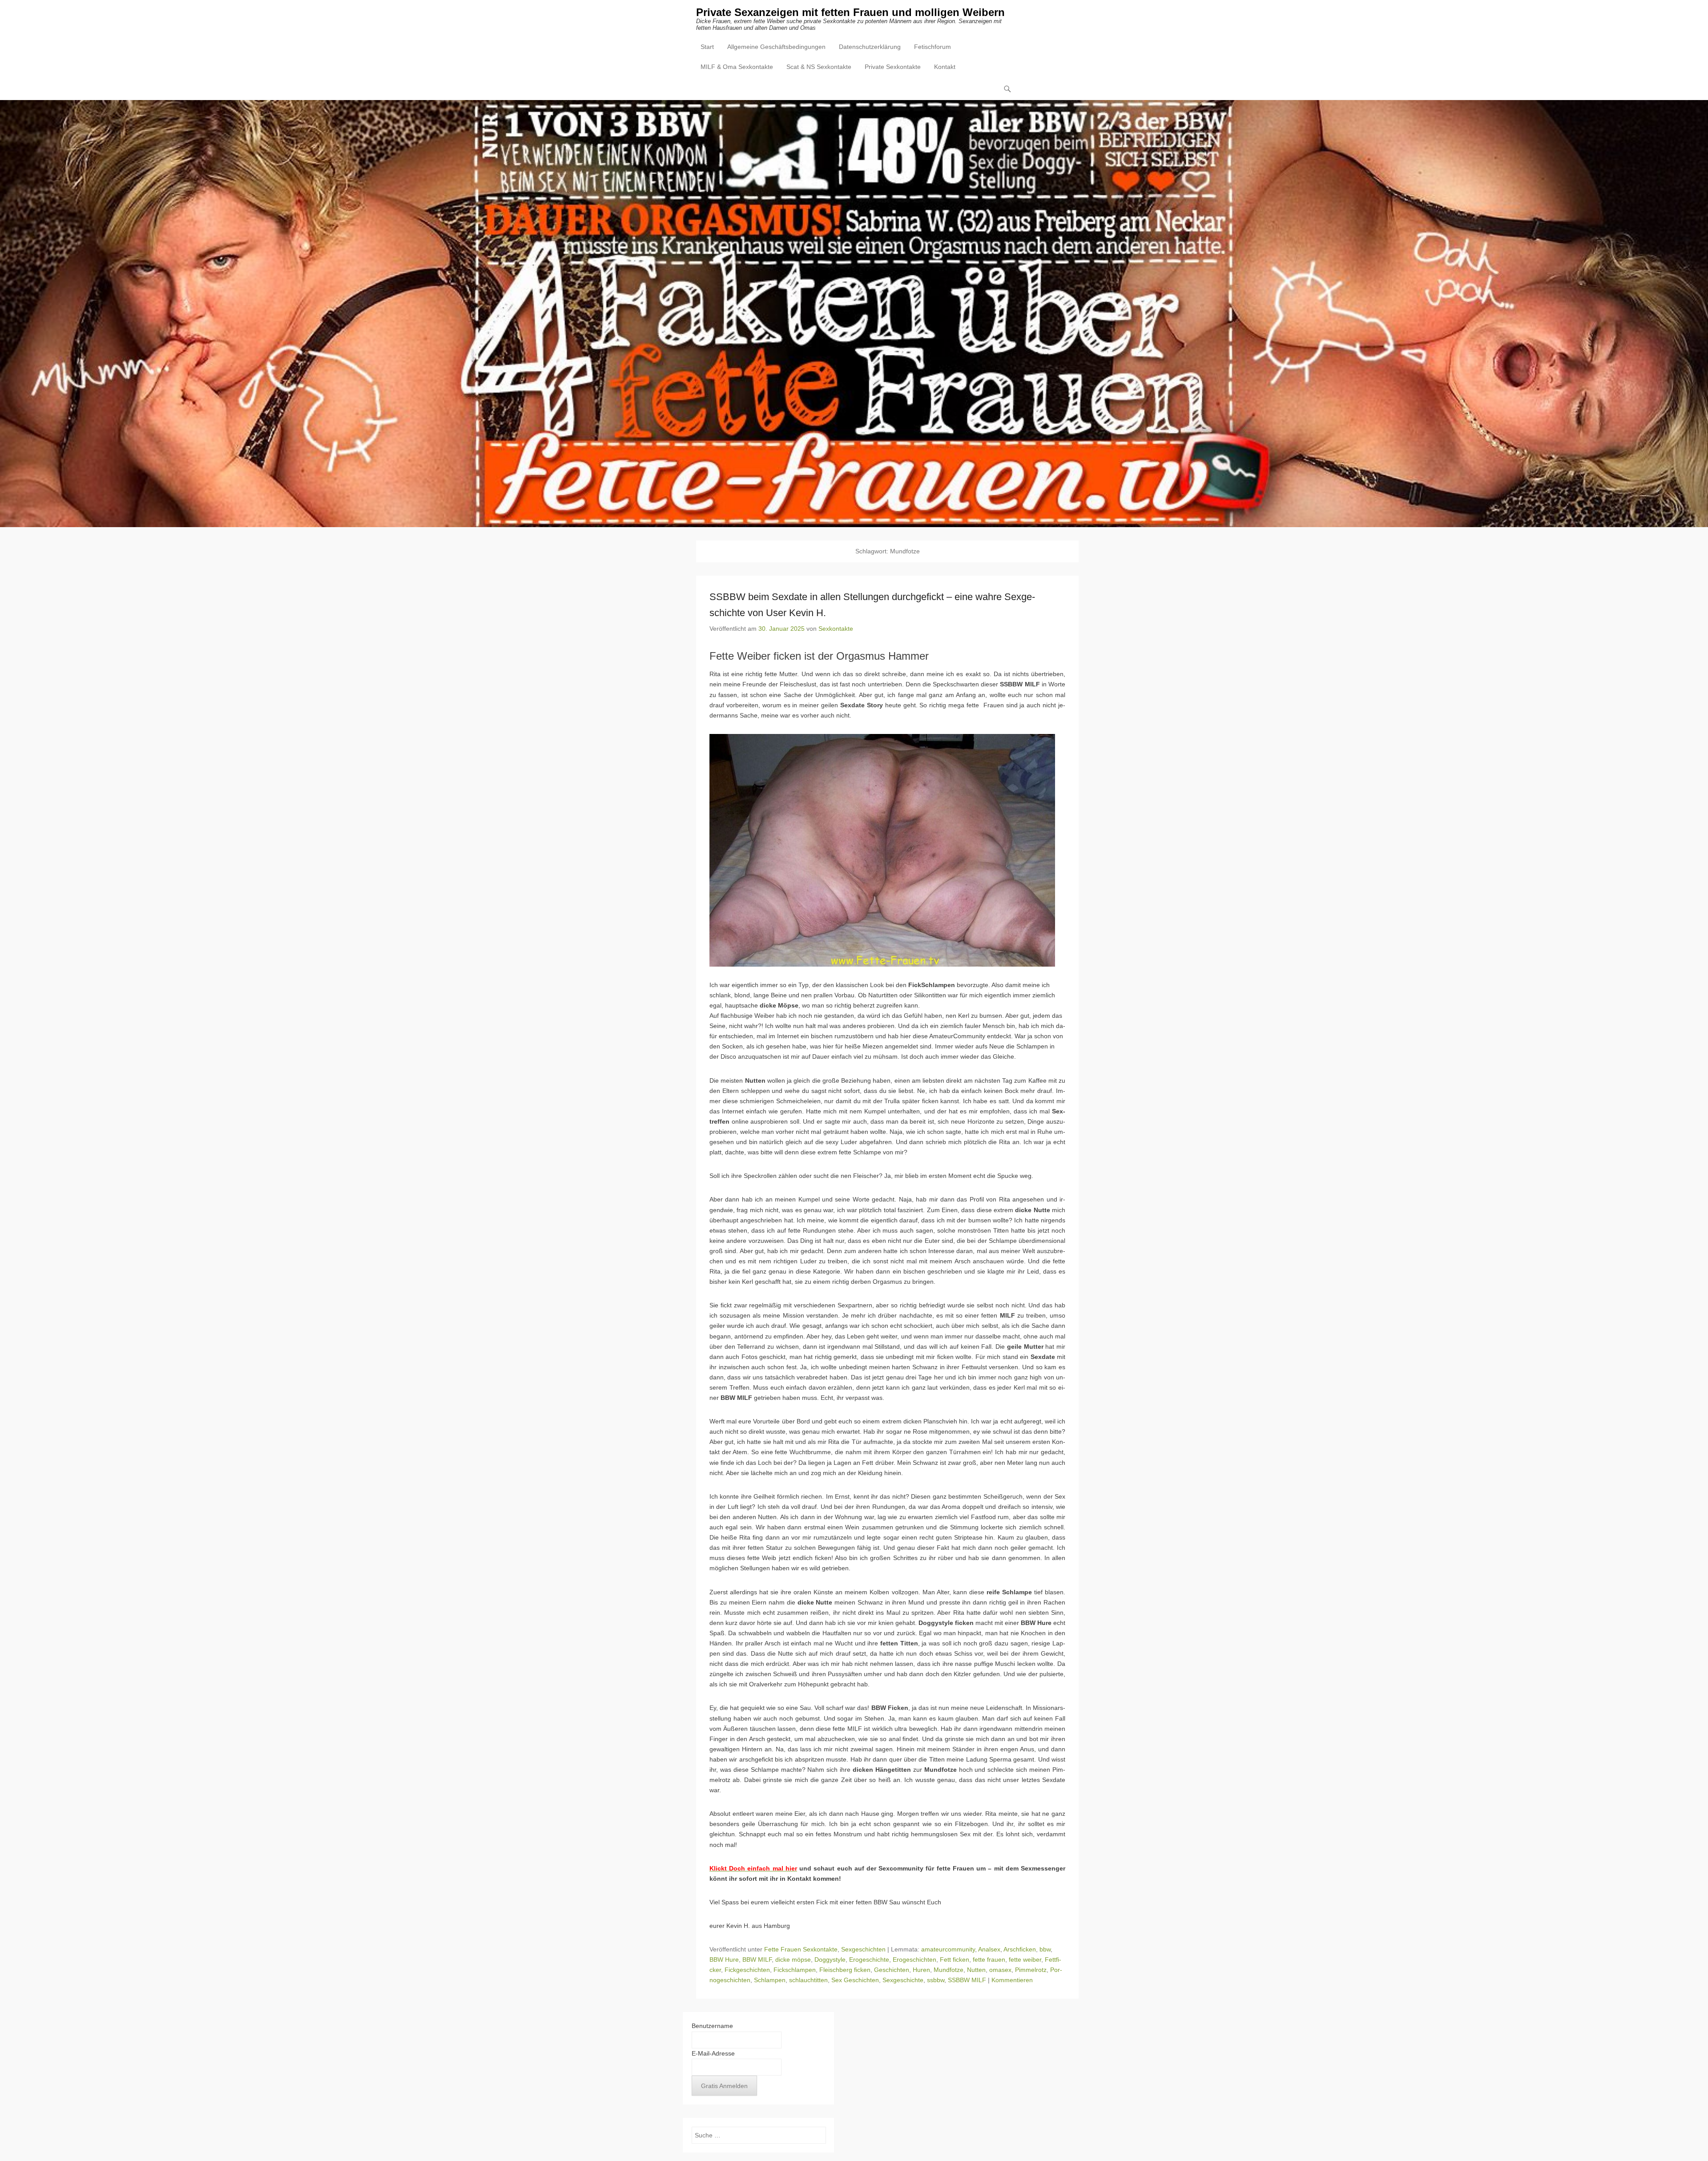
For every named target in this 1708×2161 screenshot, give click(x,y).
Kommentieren (1012, 1980)
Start (707, 47)
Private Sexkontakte (893, 67)
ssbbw (936, 1980)
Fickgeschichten (747, 1970)
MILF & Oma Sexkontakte (737, 67)
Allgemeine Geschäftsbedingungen (776, 47)
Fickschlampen (795, 1970)
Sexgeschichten (863, 1949)
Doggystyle (830, 1959)
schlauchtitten (808, 1980)
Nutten (976, 1970)
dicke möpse (793, 1959)
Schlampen (770, 1980)
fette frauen (989, 1959)
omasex (1000, 1970)
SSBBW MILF (967, 1980)
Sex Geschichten (855, 1980)
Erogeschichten (914, 1959)
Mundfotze (949, 1970)
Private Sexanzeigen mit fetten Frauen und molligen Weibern (850, 12)
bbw (1045, 1949)
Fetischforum (933, 47)
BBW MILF (757, 1959)
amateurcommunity (948, 1949)
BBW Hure (724, 1959)
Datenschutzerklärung (870, 47)
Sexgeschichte (903, 1980)
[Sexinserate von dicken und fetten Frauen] (854, 314)
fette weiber (1025, 1959)
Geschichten (892, 1970)
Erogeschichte (869, 1959)
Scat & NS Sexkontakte (819, 67)
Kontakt (945, 67)
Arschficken (1020, 1949)
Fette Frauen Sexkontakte (801, 1949)
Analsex (989, 1949)
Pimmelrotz (1031, 1970)
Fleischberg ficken (845, 1970)
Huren (921, 1970)
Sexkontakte (836, 629)
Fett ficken (955, 1959)
